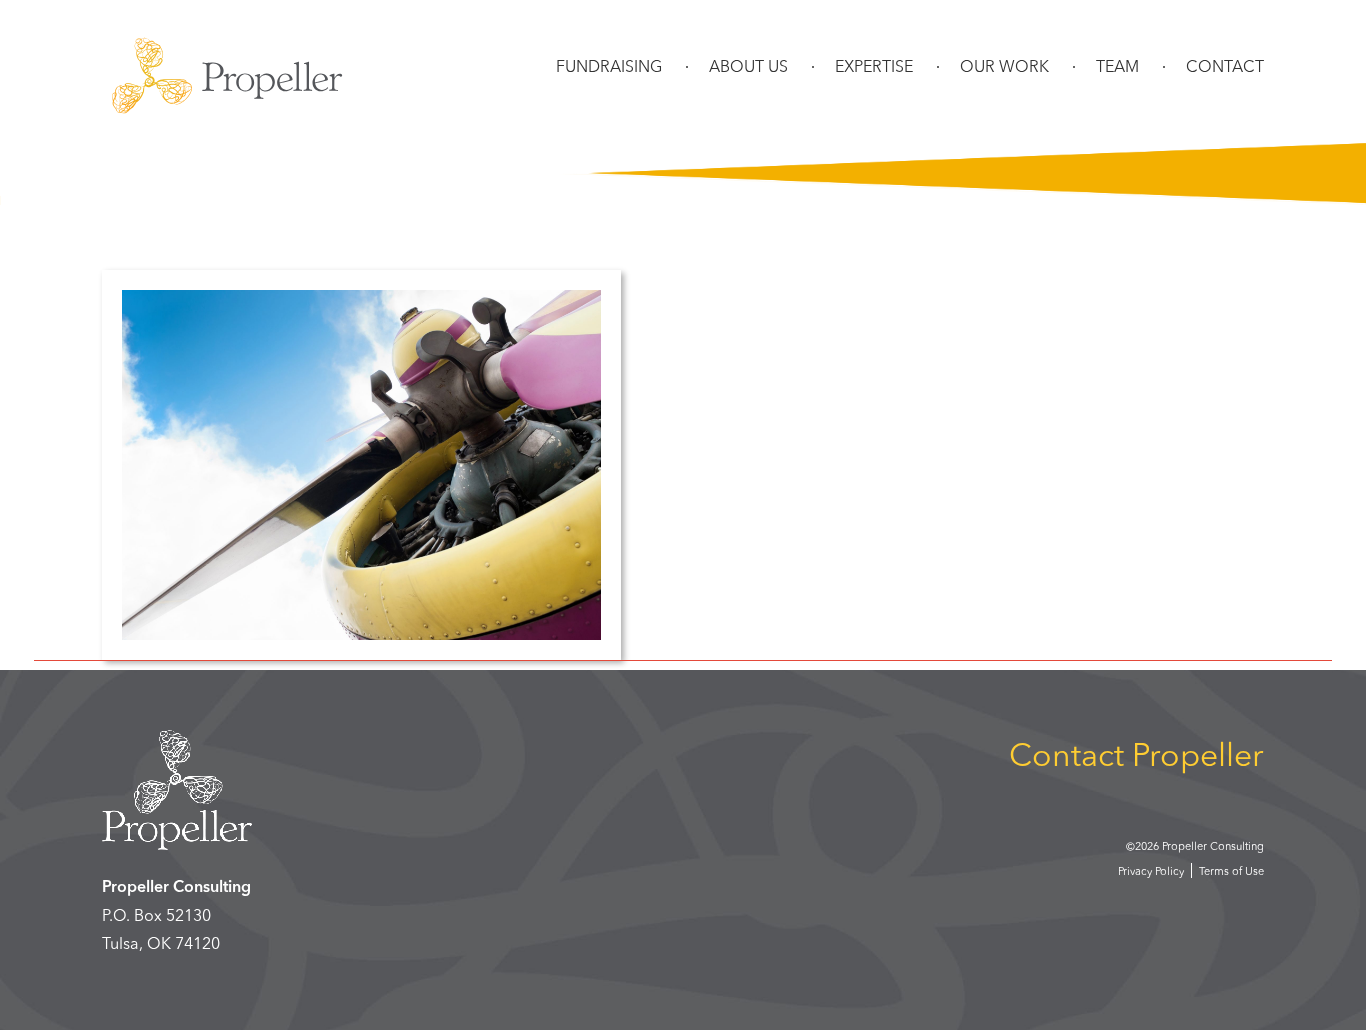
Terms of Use (1231, 872)
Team (1117, 68)
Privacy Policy (1151, 872)
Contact (1225, 68)
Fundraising (609, 68)
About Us (748, 68)
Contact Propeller (1136, 758)
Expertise (874, 68)
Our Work (1004, 68)
